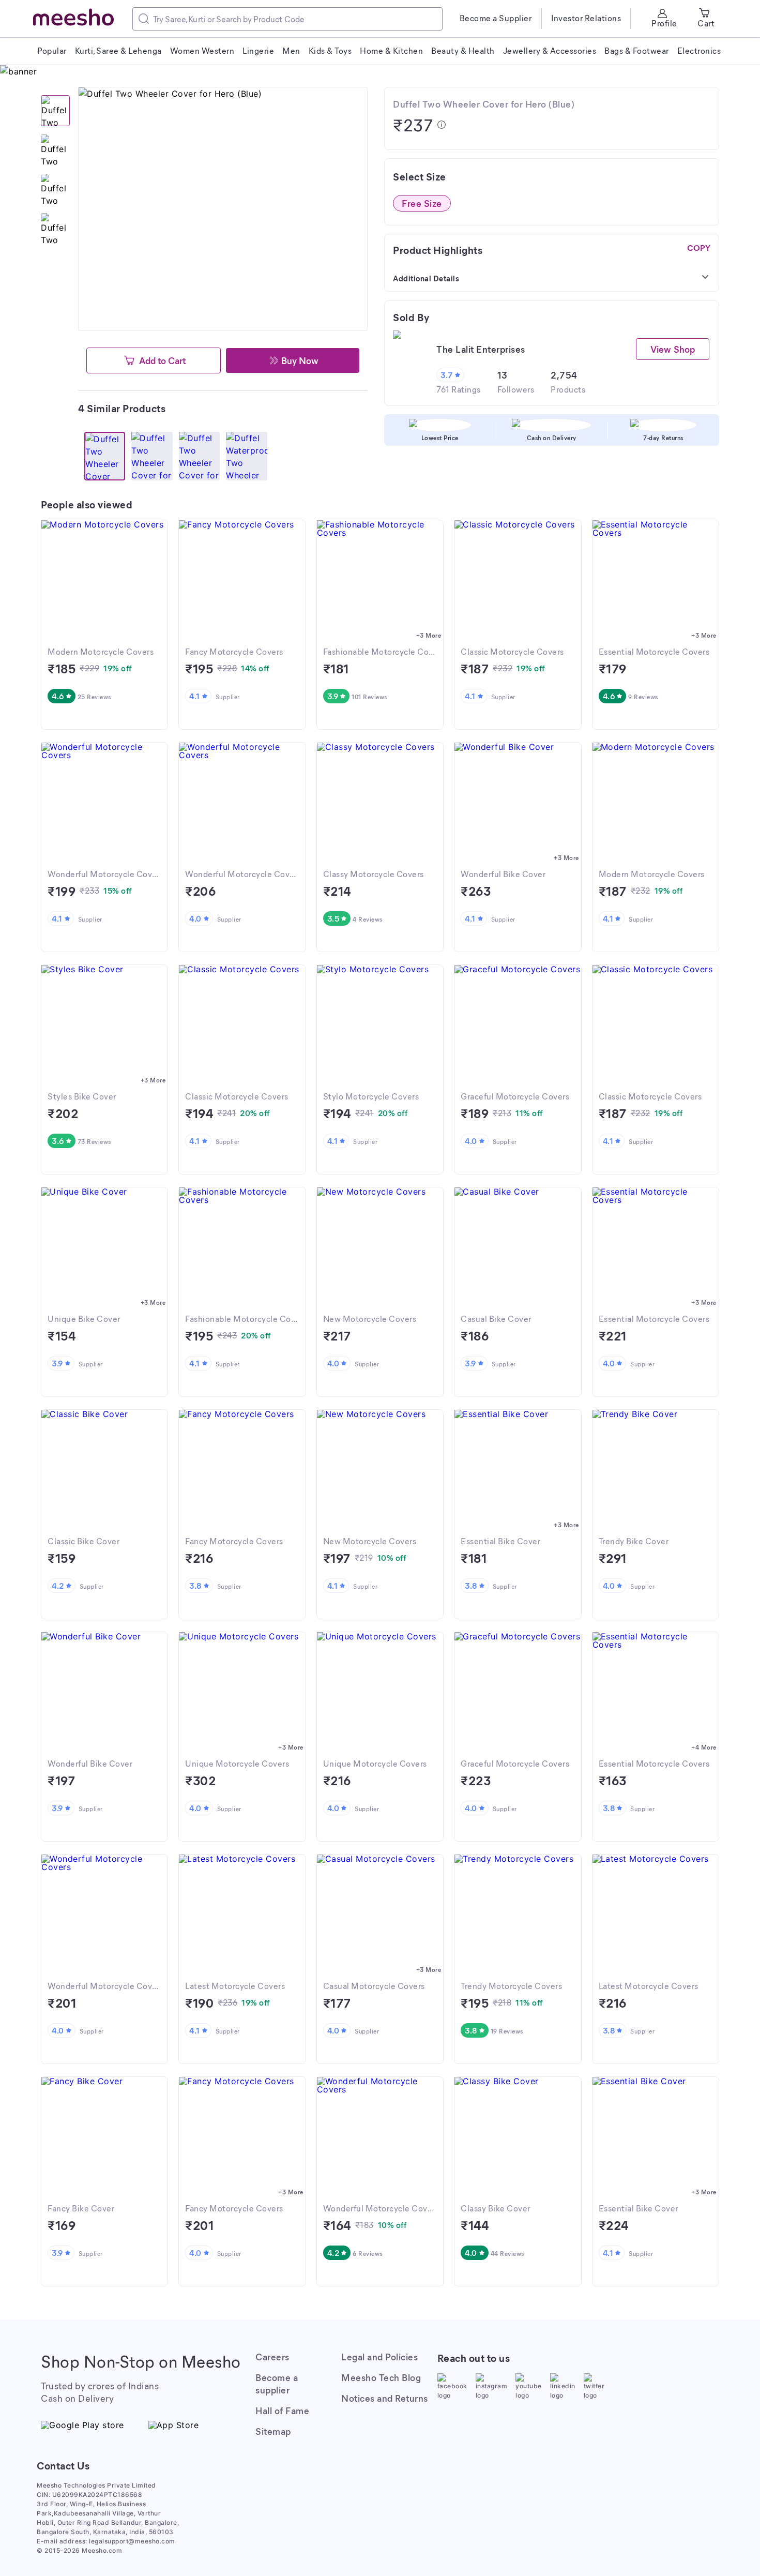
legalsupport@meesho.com (132, 2541)
